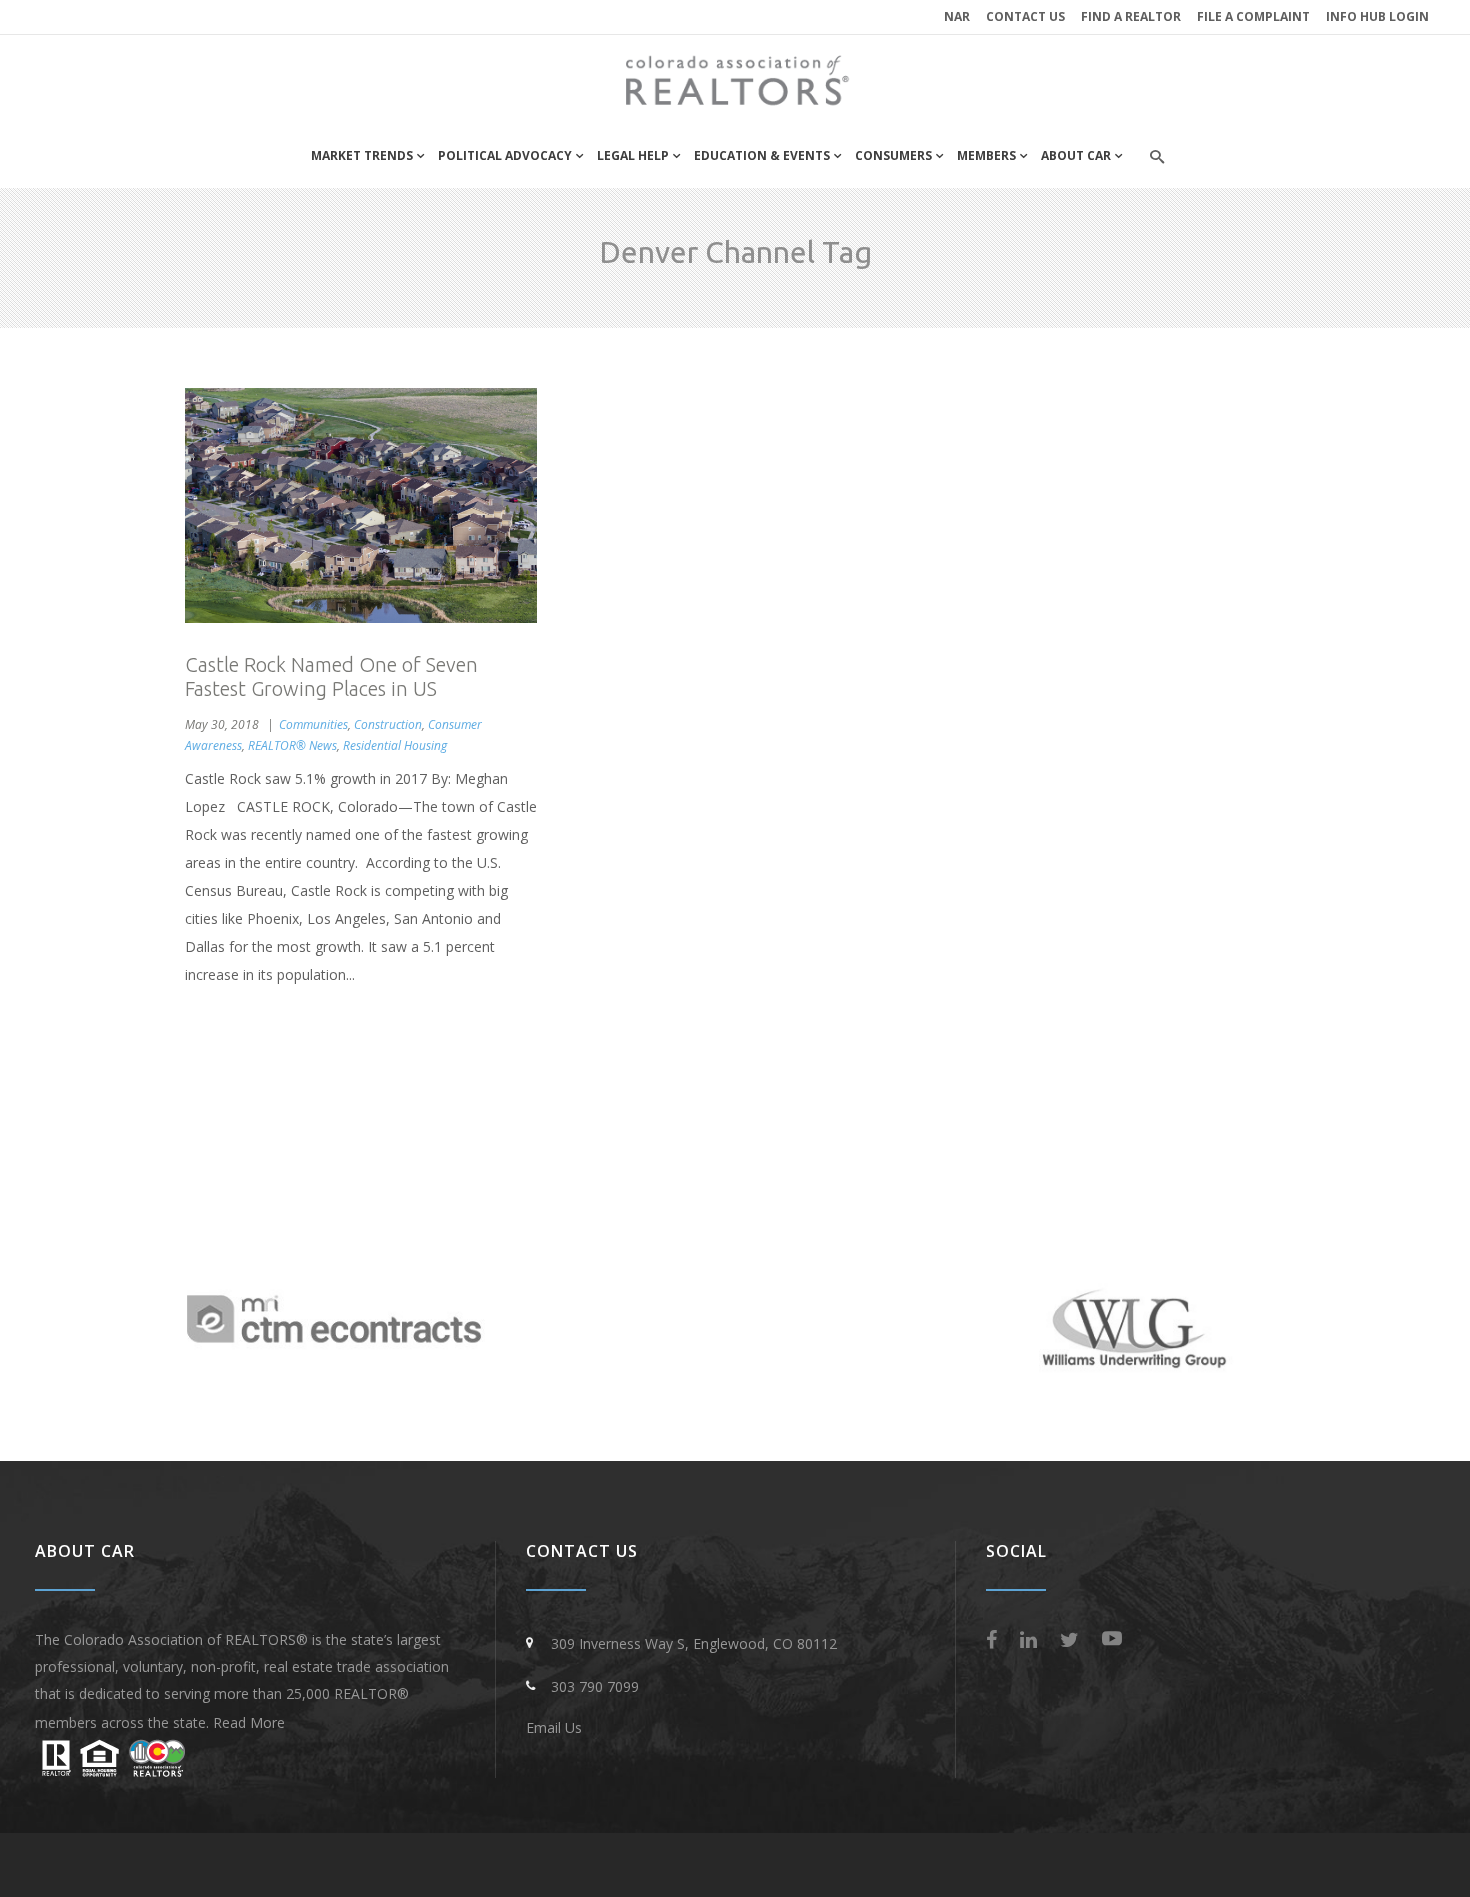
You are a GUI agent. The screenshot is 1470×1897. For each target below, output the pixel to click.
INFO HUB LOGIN (1377, 16)
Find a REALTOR (1131, 16)
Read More (249, 1722)
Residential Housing (395, 745)
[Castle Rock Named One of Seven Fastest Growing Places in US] (361, 505)
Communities (313, 724)
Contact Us (1025, 16)
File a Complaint (1253, 16)
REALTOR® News (292, 745)
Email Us (554, 1727)
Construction (388, 724)
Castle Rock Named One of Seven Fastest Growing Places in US (331, 676)
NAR (957, 16)
